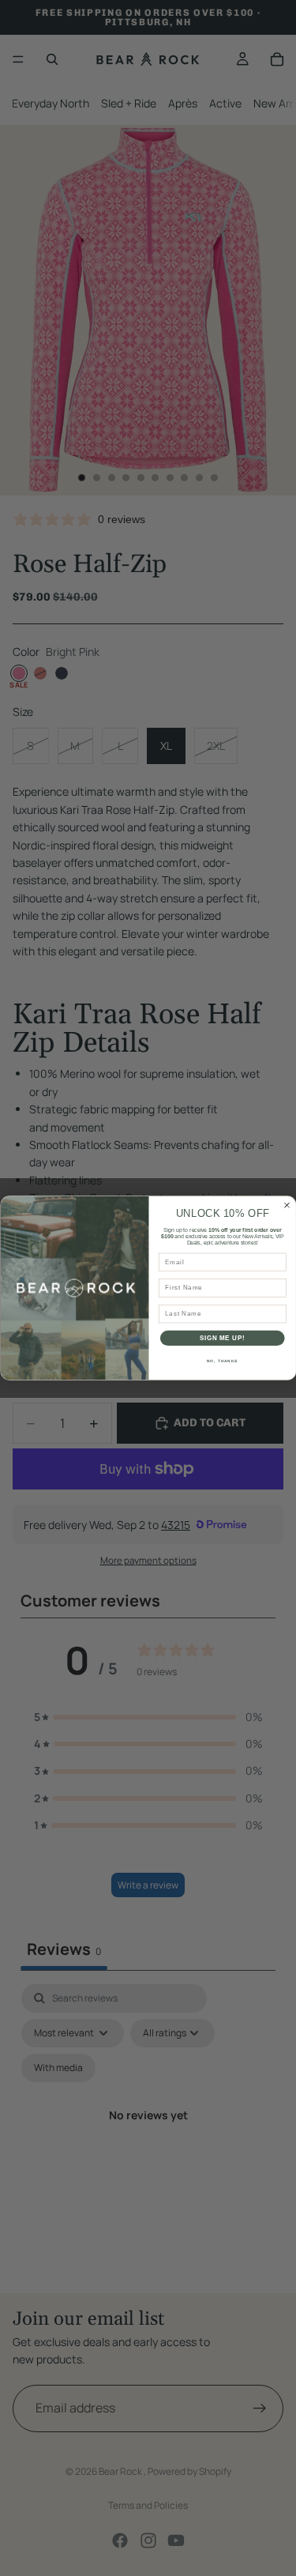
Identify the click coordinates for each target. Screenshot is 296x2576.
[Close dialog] (287, 1205)
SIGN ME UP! (222, 1338)
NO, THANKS (222, 1360)
